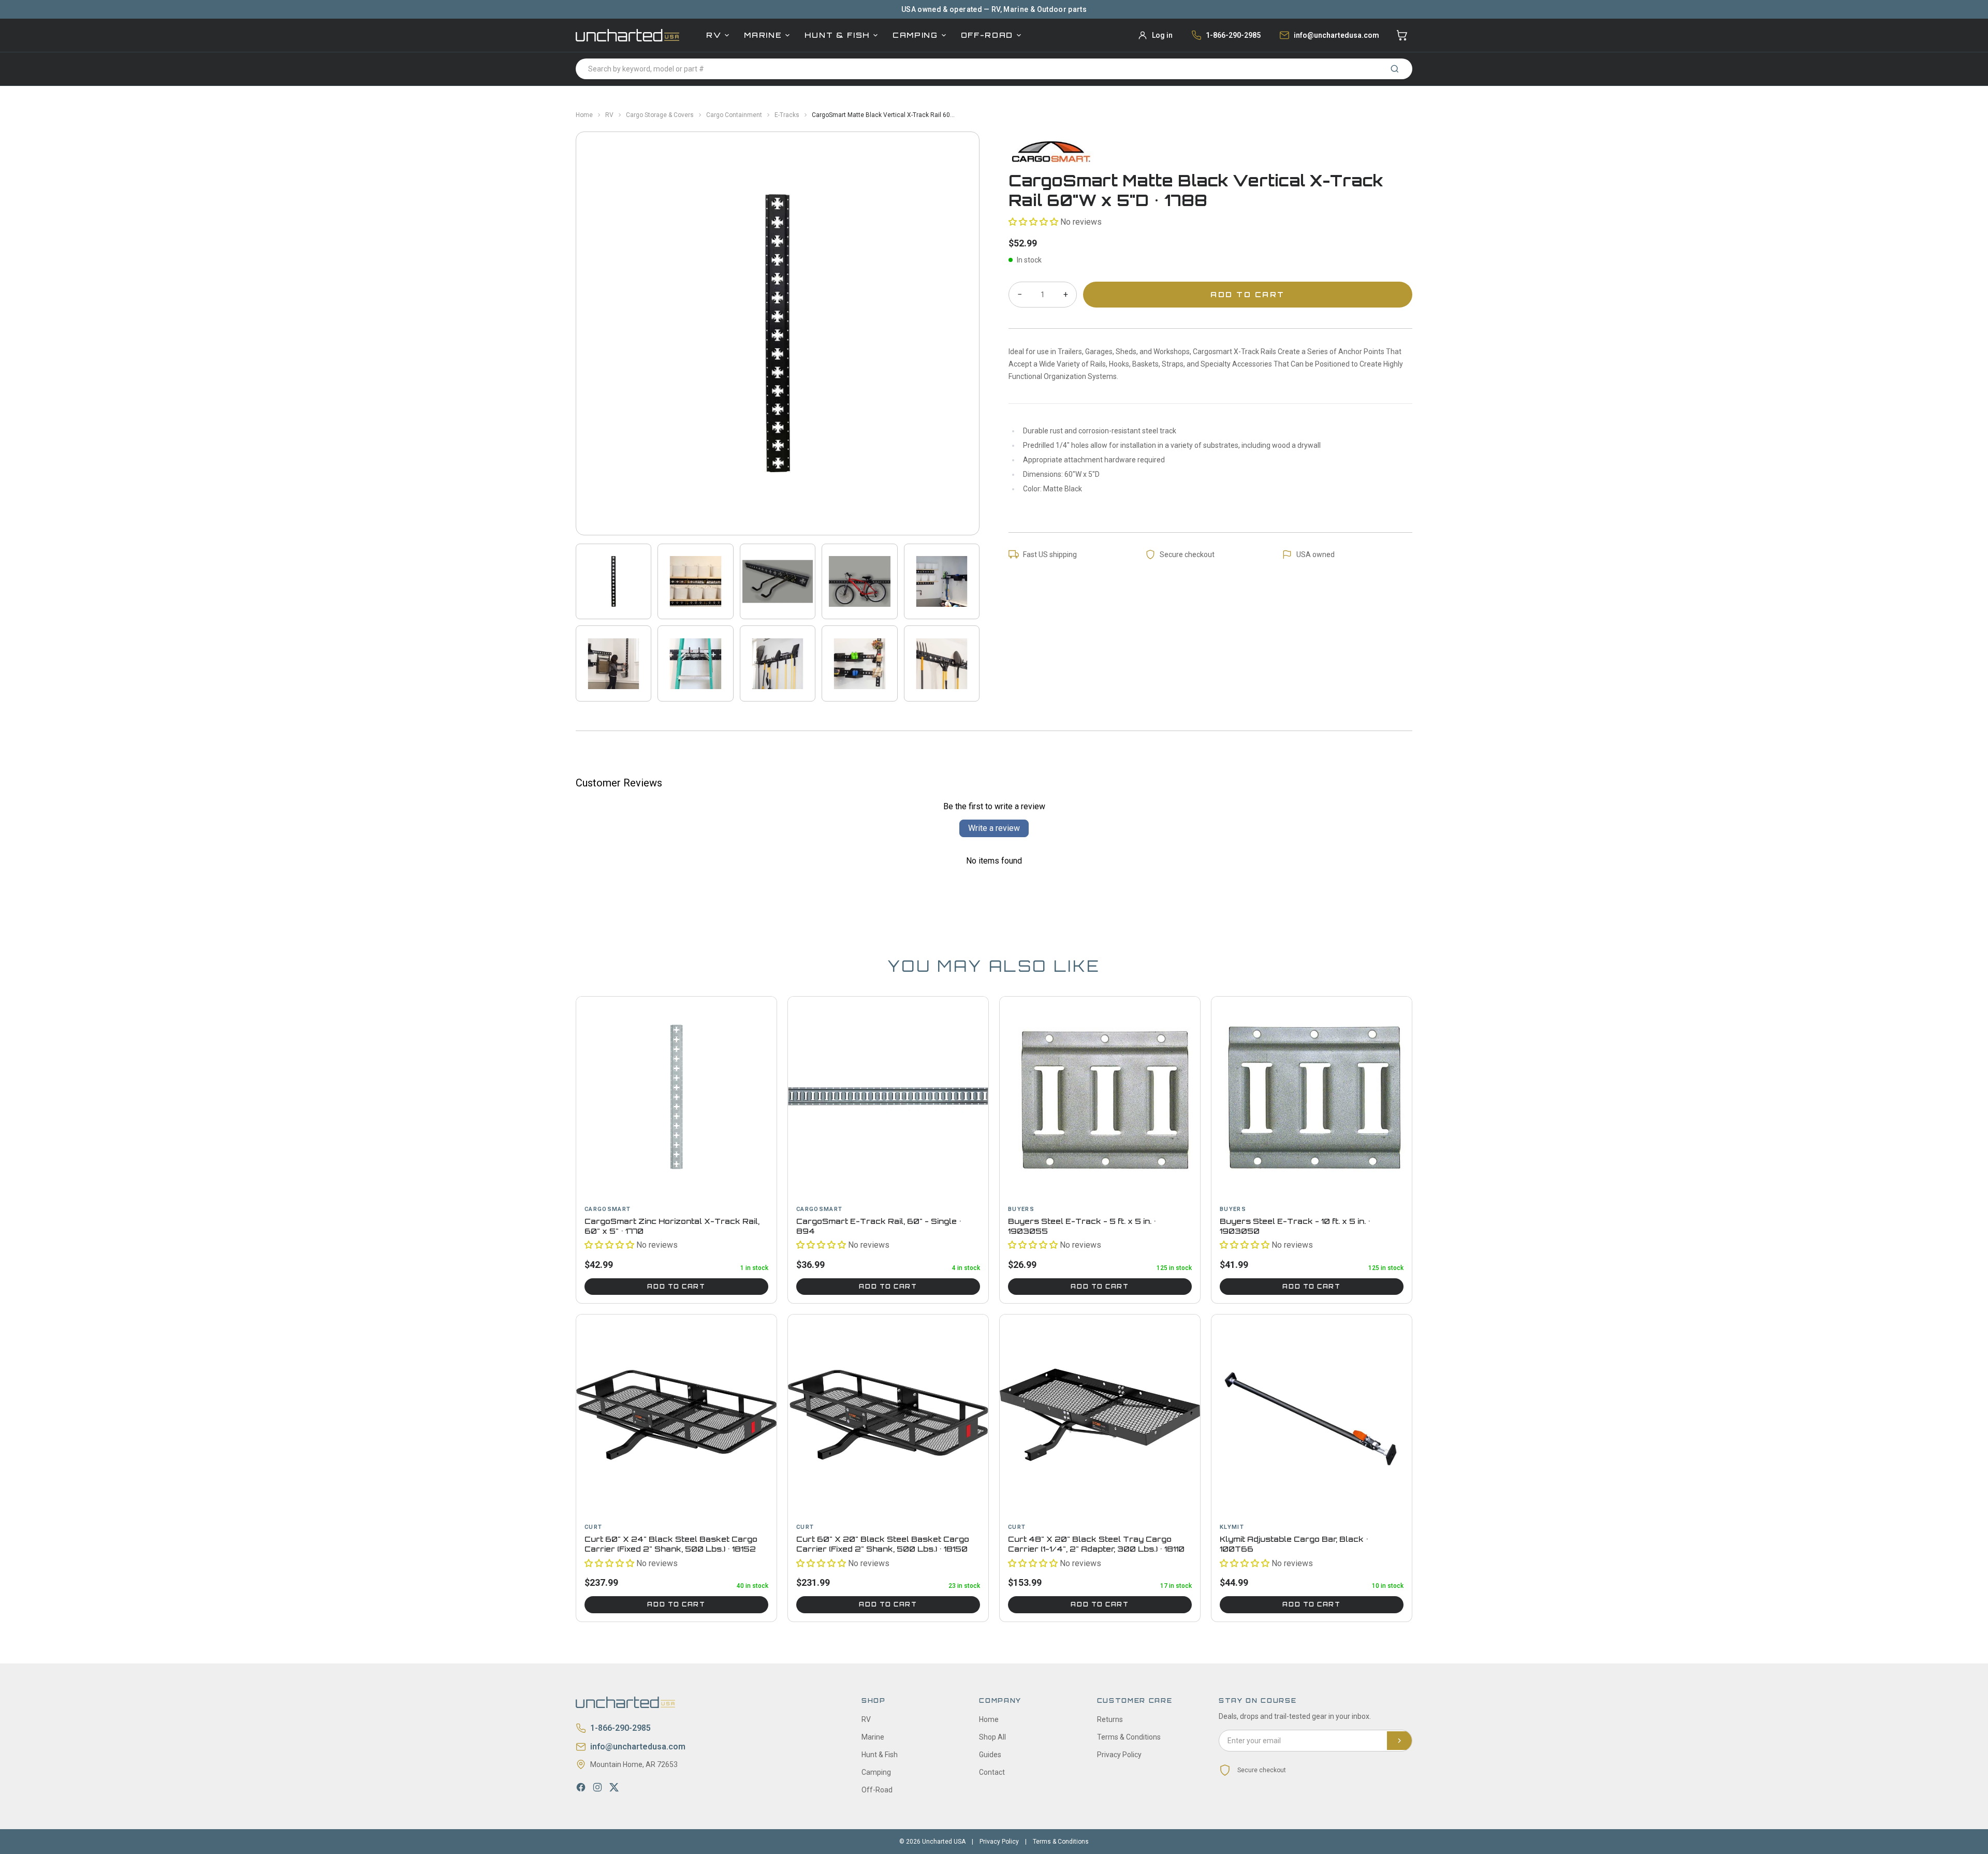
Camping (915, 35)
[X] (614, 1787)
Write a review (994, 828)
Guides (990, 1755)
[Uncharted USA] (627, 35)
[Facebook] (581, 1787)
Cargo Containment (734, 115)
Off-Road (987, 35)
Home (584, 115)
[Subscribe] (1399, 1741)
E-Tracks (787, 115)
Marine (763, 35)
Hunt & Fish (837, 35)
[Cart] (1402, 35)
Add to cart (676, 1287)
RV (714, 35)
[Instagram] (597, 1787)
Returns (1110, 1719)
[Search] (1395, 69)
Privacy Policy (1119, 1755)
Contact (992, 1772)
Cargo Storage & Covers (660, 115)
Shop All (992, 1737)
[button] (1033, 222)
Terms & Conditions (1129, 1737)
